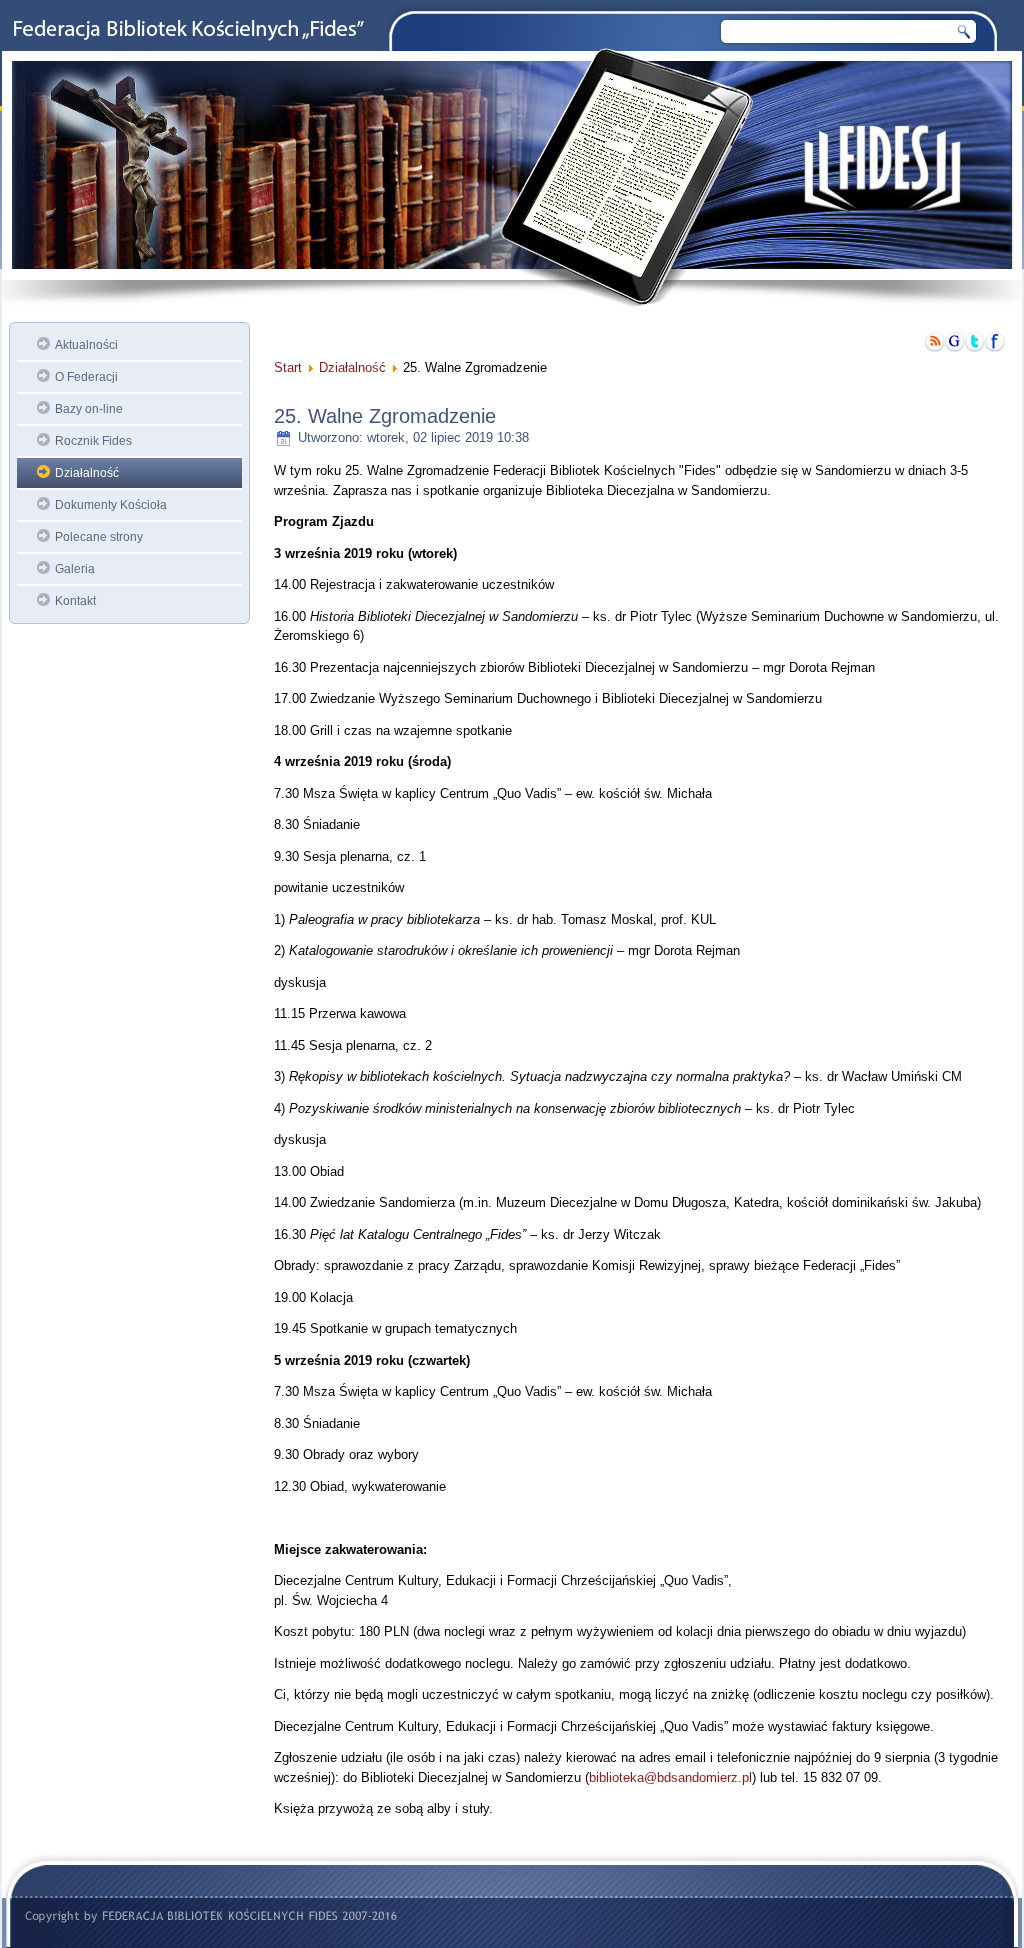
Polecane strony (99, 537)
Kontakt (75, 601)
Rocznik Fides (93, 441)
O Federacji (86, 377)
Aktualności (86, 345)
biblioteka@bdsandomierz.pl (670, 1777)
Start (288, 367)
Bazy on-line (89, 409)
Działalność (87, 473)
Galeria (75, 569)
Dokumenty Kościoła (111, 505)
